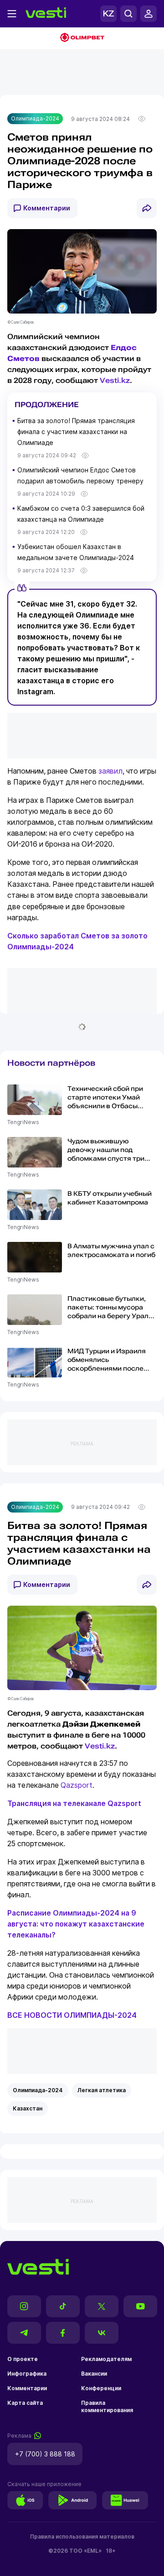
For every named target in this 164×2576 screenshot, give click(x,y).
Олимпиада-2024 (35, 118)
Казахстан (28, 2108)
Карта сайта (25, 2403)
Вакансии (94, 2374)
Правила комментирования (107, 2406)
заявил (110, 771)
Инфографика (27, 2374)
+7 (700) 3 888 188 (45, 2454)
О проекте (23, 2359)
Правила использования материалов (82, 2537)
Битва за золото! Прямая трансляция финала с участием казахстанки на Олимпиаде (76, 432)
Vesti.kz (115, 380)
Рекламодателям (106, 2359)
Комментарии (47, 208)
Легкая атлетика (102, 2090)
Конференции (101, 2388)
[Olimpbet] (82, 38)
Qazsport (77, 1785)
